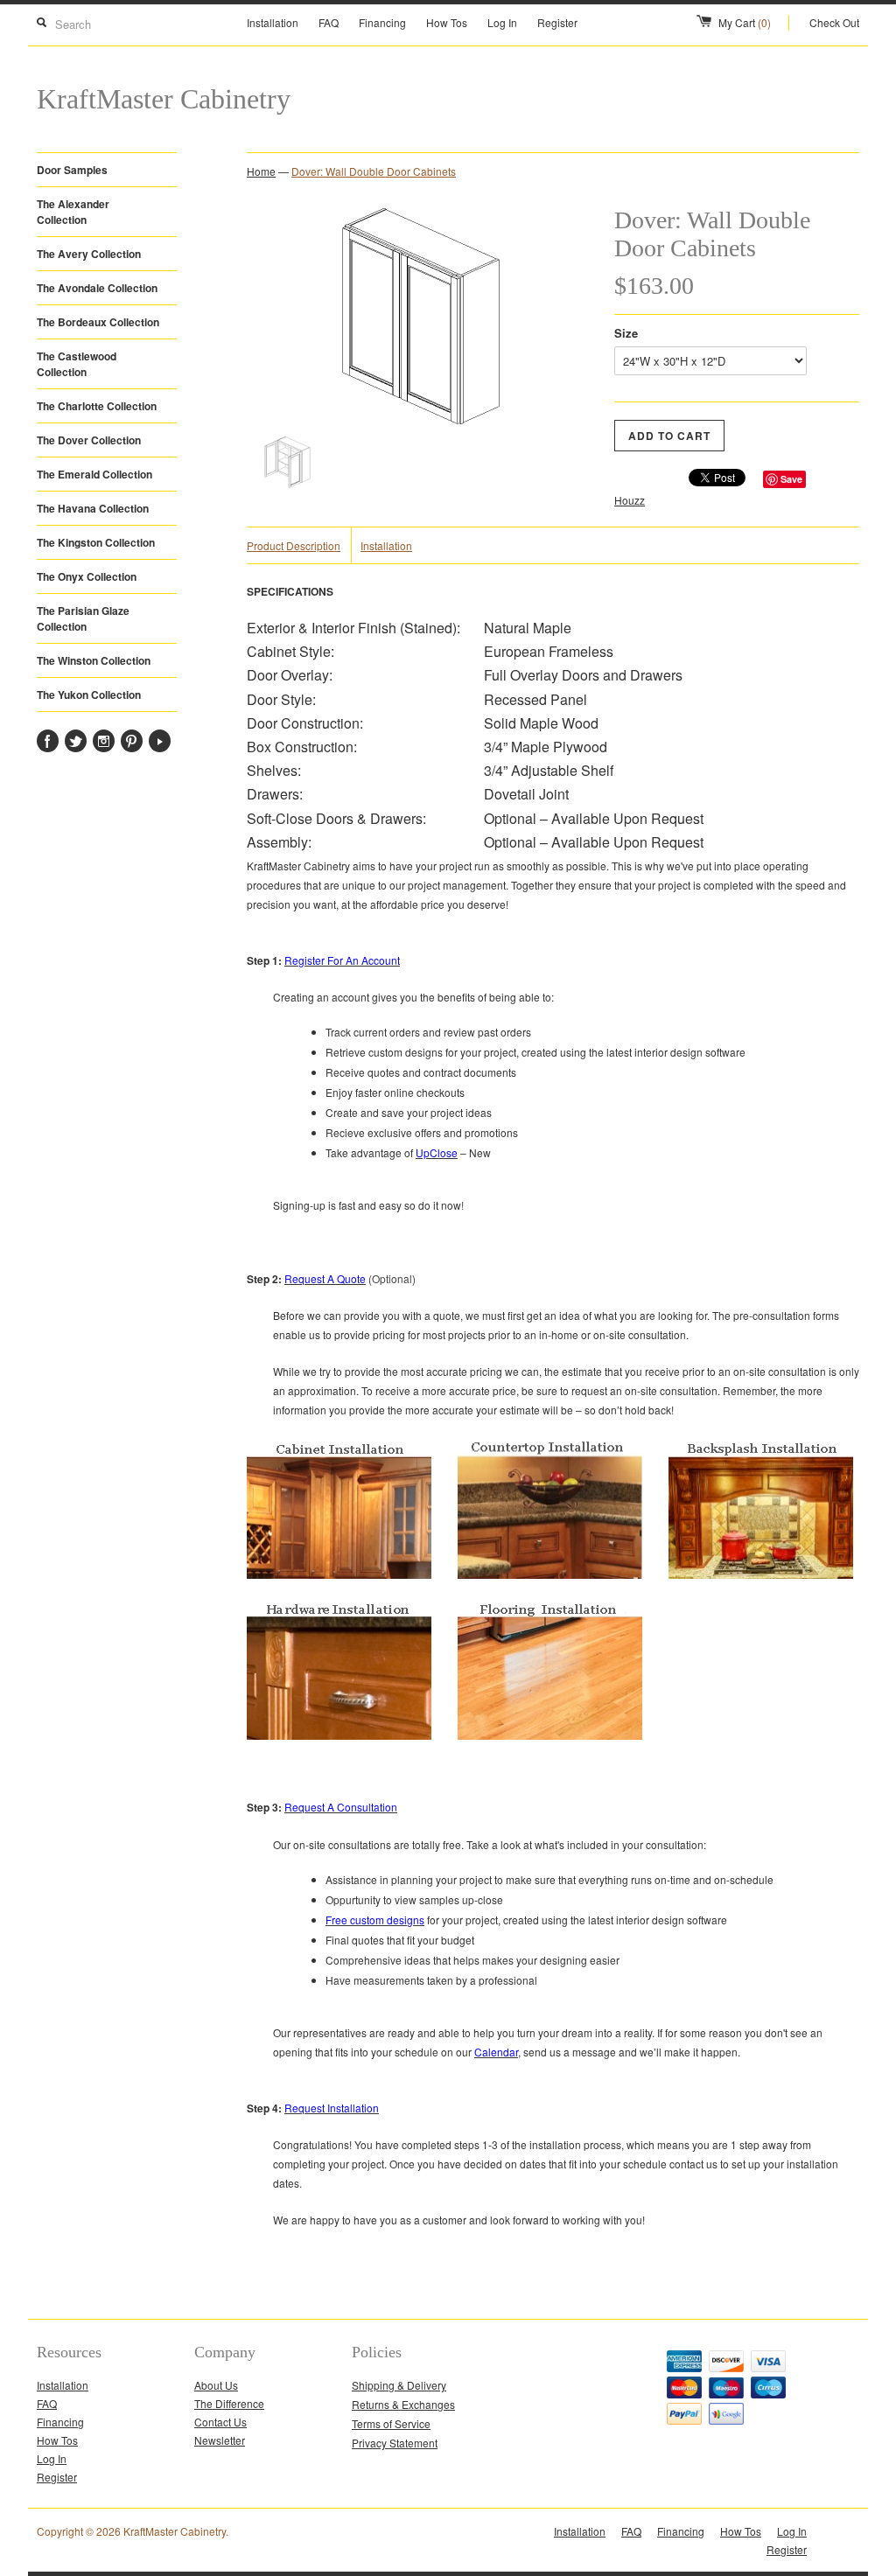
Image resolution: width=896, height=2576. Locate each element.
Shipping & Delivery (399, 2385)
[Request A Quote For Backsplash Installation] (761, 1574)
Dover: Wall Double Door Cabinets (374, 171)
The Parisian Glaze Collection (83, 618)
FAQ (329, 22)
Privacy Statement (395, 2443)
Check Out (834, 22)
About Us (216, 2385)
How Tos (447, 22)
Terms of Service (391, 2423)
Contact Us (220, 2422)
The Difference (229, 2403)
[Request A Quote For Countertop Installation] (550, 1574)
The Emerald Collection (94, 474)
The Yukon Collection (89, 695)
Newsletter (220, 2440)
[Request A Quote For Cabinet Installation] (339, 1574)
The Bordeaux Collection (98, 322)
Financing (382, 22)
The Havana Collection (93, 508)
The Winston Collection (94, 660)
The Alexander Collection (73, 212)
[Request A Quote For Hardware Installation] (339, 1770)
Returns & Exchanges (403, 2404)
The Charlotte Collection (97, 406)
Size (626, 333)
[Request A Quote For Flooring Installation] (550, 1770)
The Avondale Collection (97, 288)
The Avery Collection (89, 254)
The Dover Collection (89, 440)
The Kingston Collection (96, 542)
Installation (273, 22)
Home (261, 171)
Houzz (630, 500)
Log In (502, 22)
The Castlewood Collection (77, 364)
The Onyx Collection (87, 576)
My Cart (745, 22)
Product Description (294, 545)
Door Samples (72, 170)
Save (791, 479)
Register (557, 22)
